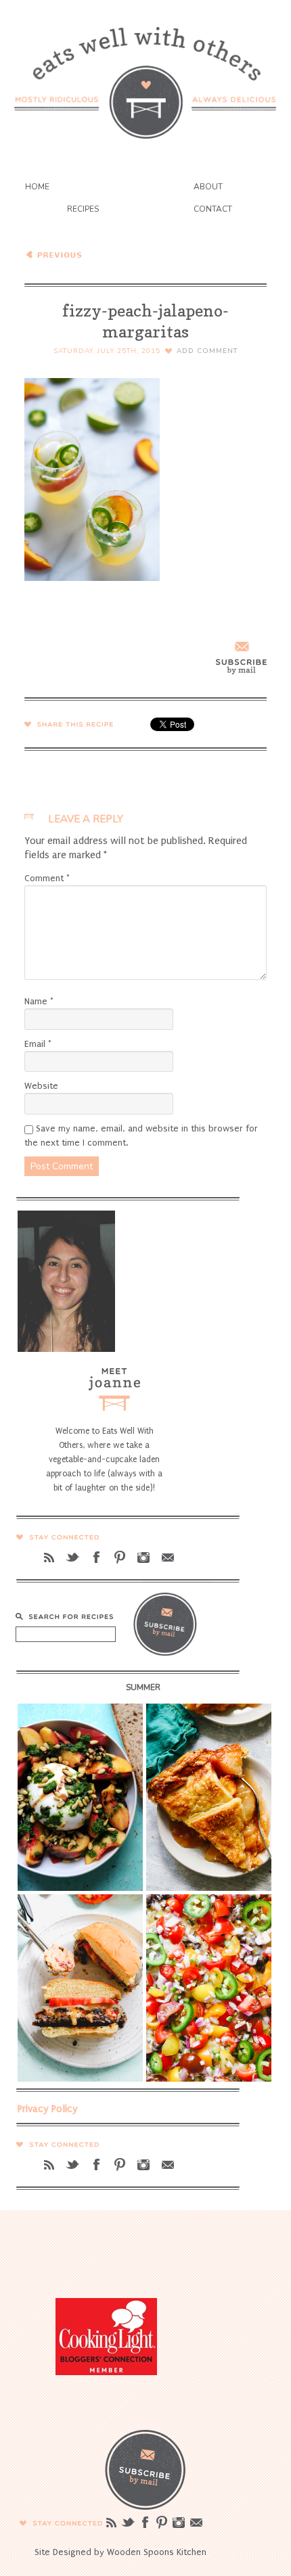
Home (37, 187)
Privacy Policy (48, 2109)
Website (41, 1086)
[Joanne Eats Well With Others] (145, 74)
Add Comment (207, 351)
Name (39, 1001)
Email (38, 1044)
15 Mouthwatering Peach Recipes (119, 254)
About (208, 187)
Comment (47, 878)
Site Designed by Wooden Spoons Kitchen (120, 2552)
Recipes (83, 209)
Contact (213, 209)
